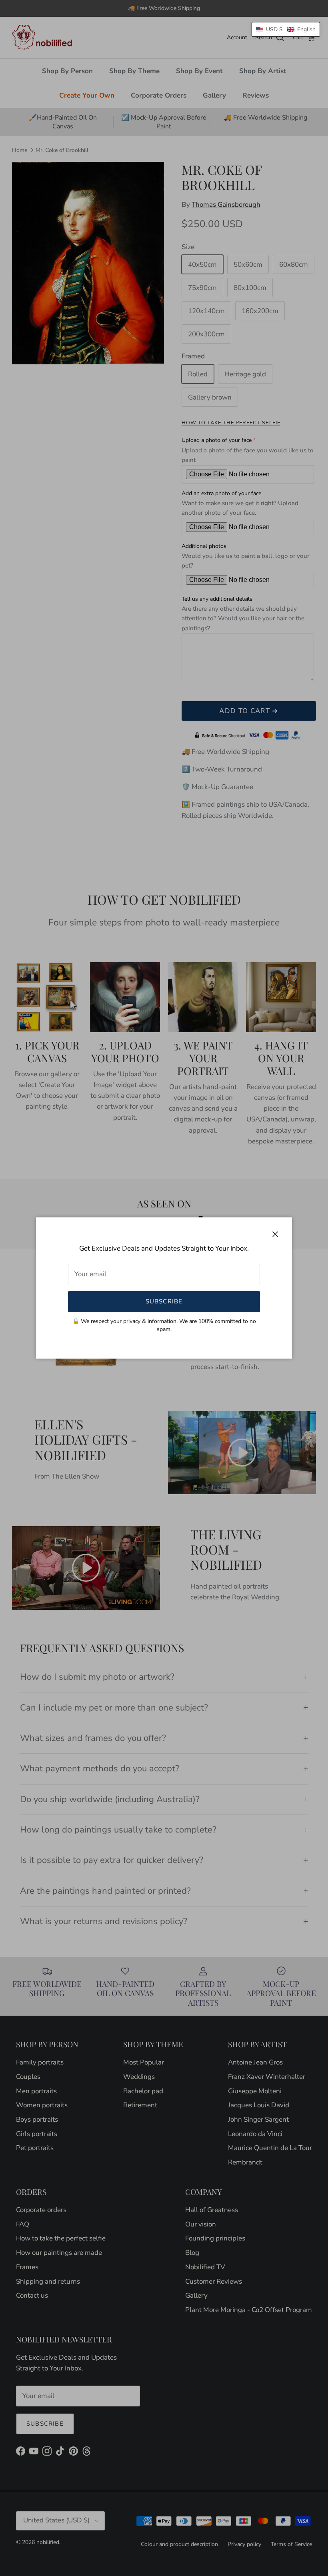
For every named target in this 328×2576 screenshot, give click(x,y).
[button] (286, 29)
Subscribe (164, 1301)
